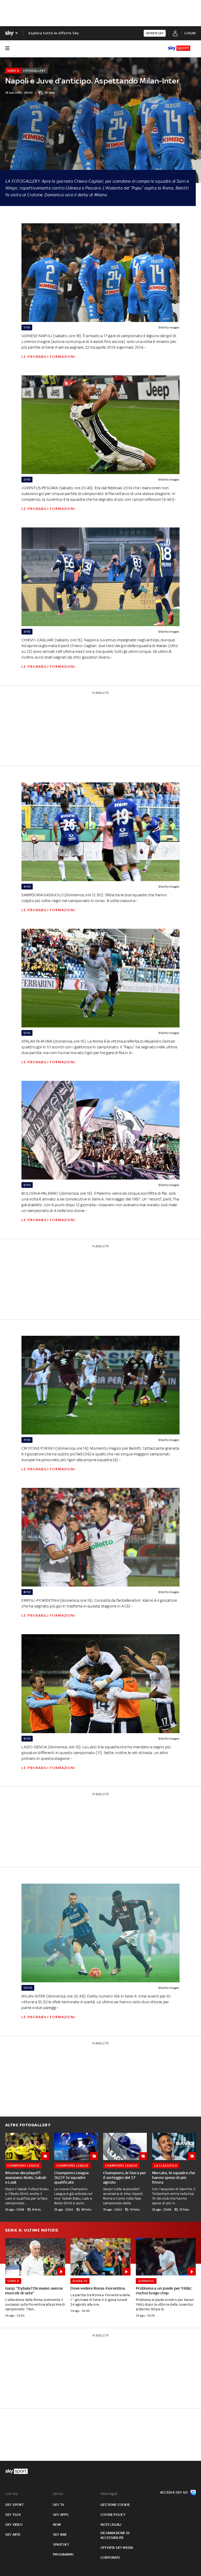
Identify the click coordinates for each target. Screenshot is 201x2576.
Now (57, 2525)
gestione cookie (115, 2505)
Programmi (63, 2554)
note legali (111, 2525)
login (190, 33)
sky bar (60, 2535)
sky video (14, 2525)
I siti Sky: (12, 2494)
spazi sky (61, 2544)
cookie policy (113, 2515)
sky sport (14, 2505)
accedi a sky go (174, 2492)
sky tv (58, 2505)
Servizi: (58, 2494)
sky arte (13, 2535)
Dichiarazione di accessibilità (115, 2535)
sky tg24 (13, 2515)
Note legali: (109, 2494)
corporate (110, 2558)
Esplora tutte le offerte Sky (54, 33)
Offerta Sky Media (117, 2548)
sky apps (61, 2515)
